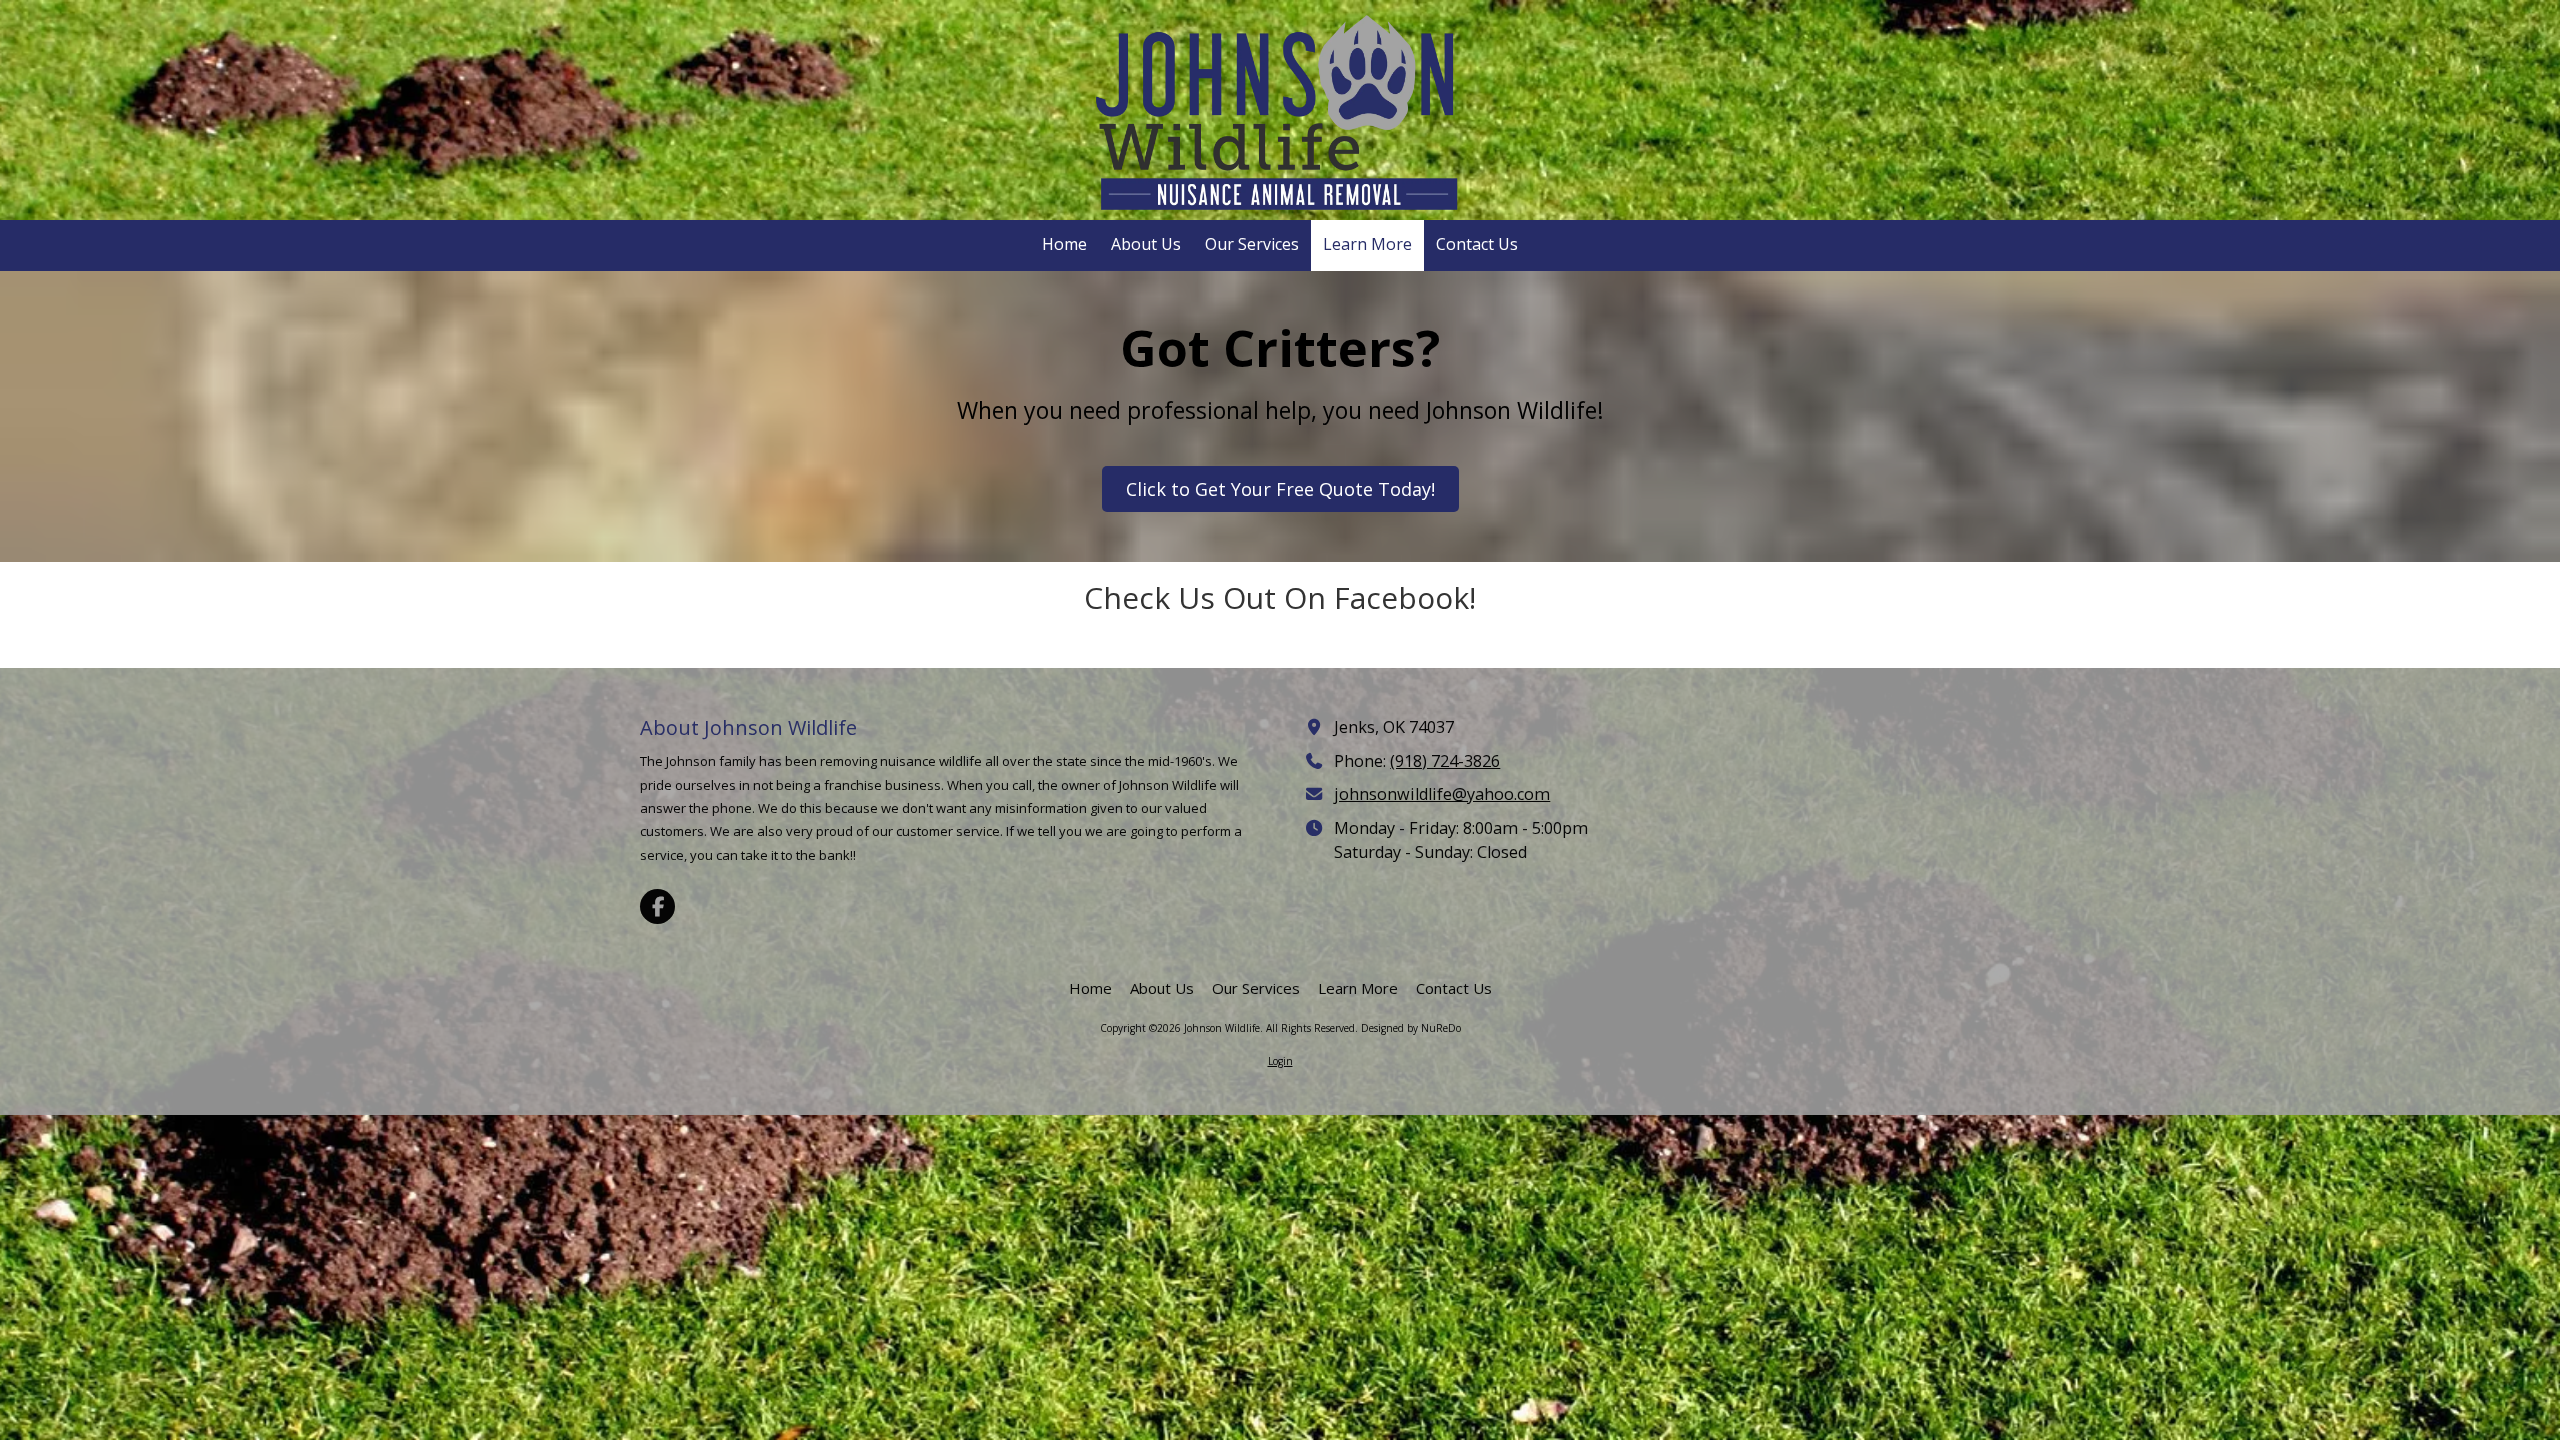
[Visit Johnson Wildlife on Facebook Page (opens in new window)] (657, 906)
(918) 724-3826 (1445, 761)
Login (1280, 1061)
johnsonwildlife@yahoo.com (1442, 794)
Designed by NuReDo (1411, 1028)
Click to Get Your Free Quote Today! (1280, 489)
